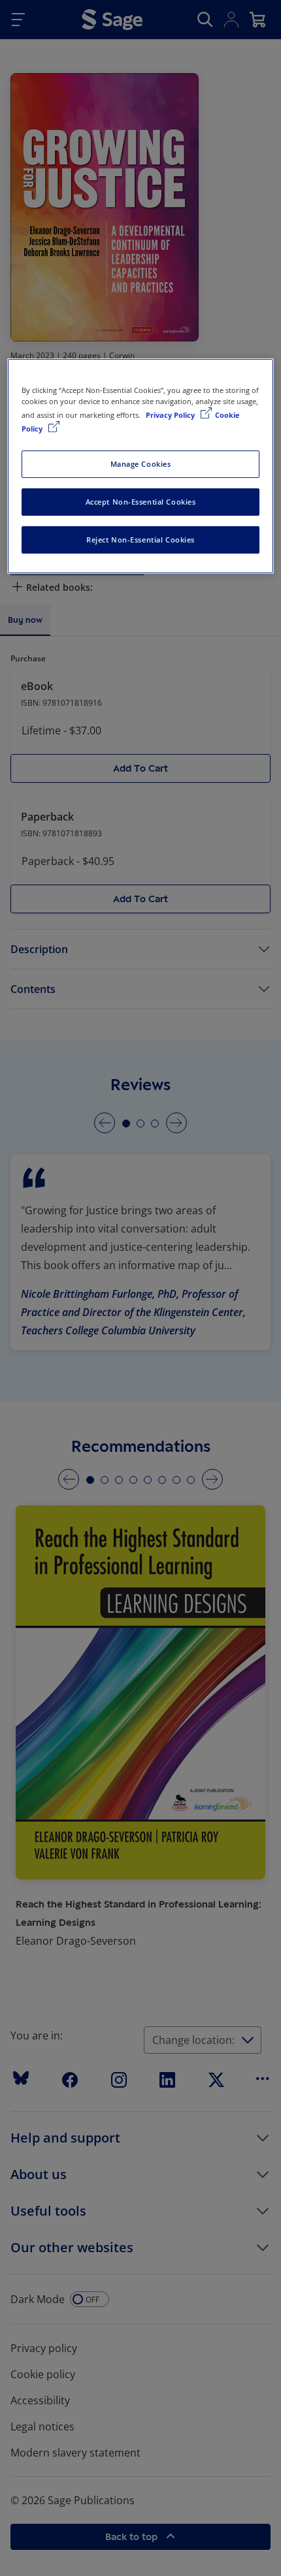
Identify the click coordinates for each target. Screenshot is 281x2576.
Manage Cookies (141, 464)
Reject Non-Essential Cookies (140, 540)
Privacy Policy (171, 415)
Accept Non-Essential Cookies (141, 502)
